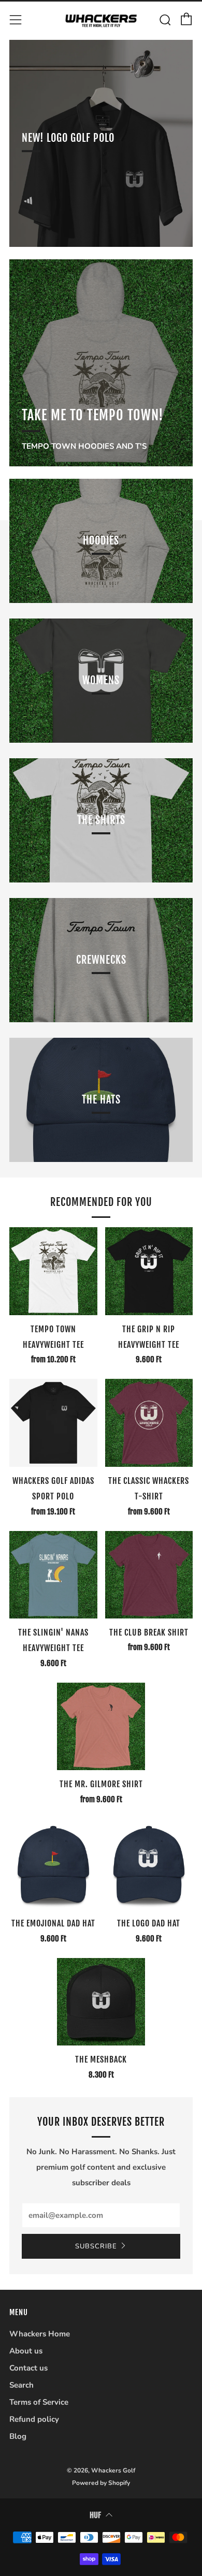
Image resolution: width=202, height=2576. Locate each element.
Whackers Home (40, 2334)
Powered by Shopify (101, 2483)
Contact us (28, 2368)
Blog (18, 2436)
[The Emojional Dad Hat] (53, 1866)
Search (21, 2385)
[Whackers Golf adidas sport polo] (53, 1423)
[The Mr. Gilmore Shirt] (101, 1727)
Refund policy (34, 2419)
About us (26, 2351)
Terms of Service (39, 2402)
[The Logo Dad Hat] (149, 1866)
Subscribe (96, 2246)
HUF (95, 2515)
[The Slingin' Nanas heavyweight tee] (53, 1575)
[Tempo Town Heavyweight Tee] (53, 1271)
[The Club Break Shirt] (149, 1575)
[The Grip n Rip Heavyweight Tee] (149, 1271)
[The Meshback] (101, 2002)
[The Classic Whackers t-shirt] (149, 1423)
